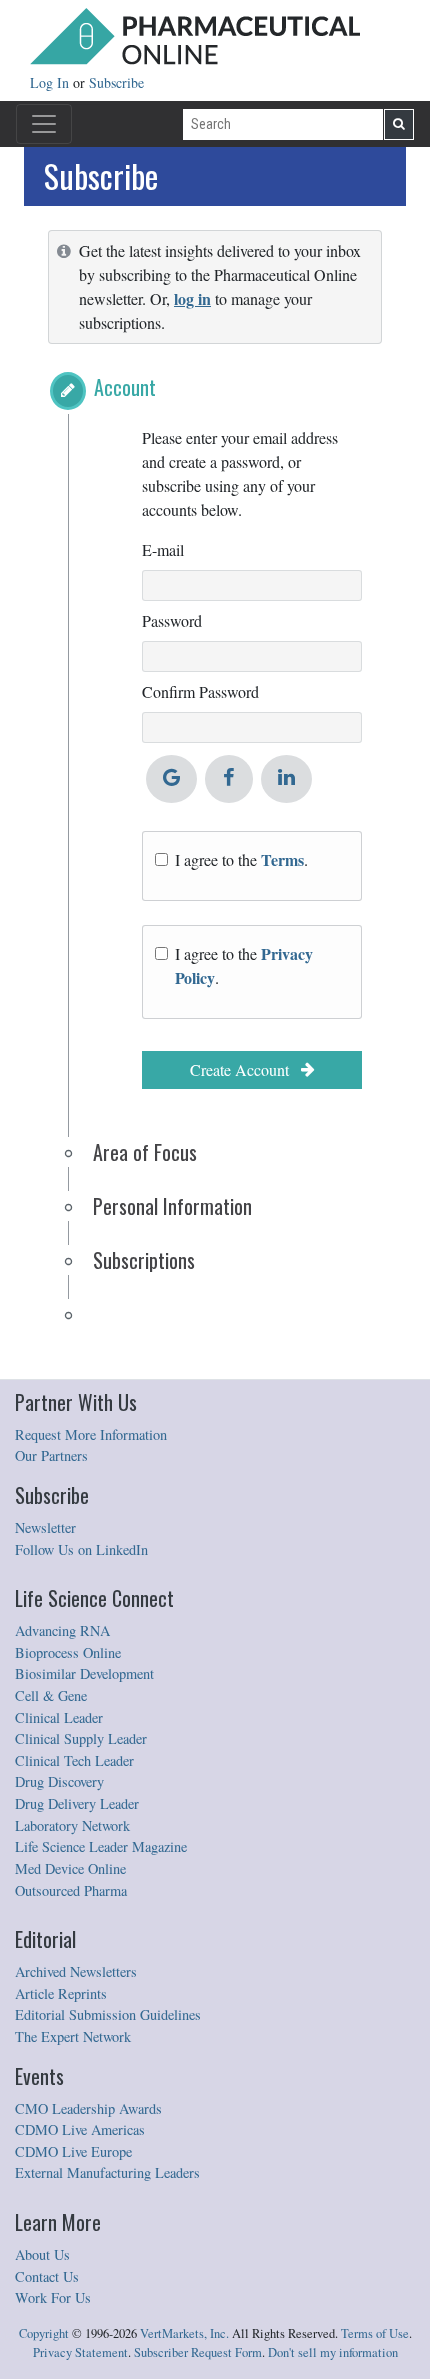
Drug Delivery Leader (77, 1803)
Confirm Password (200, 691)
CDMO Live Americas (80, 2129)
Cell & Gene (51, 1695)
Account (125, 387)
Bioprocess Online (68, 1652)
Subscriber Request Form (198, 2352)
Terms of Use (375, 2333)
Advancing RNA (62, 1630)
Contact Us (47, 2276)
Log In (51, 82)
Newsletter (45, 1527)
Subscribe (116, 82)
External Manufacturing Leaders (107, 2172)
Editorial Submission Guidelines (108, 2014)
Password (172, 620)
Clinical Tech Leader (74, 1760)
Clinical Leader (59, 1717)
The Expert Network (73, 2036)
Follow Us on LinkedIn (81, 1549)
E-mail (163, 549)
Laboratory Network (72, 1825)
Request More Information (91, 1434)
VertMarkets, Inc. (184, 2333)
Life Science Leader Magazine (101, 1846)
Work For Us (53, 2297)
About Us (42, 2254)
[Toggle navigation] (44, 124)
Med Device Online (70, 1868)
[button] (68, 391)
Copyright (44, 2333)
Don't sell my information (333, 2352)
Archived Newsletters (76, 1971)
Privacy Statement (80, 2352)
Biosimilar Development (84, 1673)
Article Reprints (61, 1993)
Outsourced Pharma (71, 1890)
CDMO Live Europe (73, 2151)
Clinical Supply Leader (81, 1738)
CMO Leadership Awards (88, 2108)
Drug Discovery (59, 1781)
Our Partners (51, 1455)
